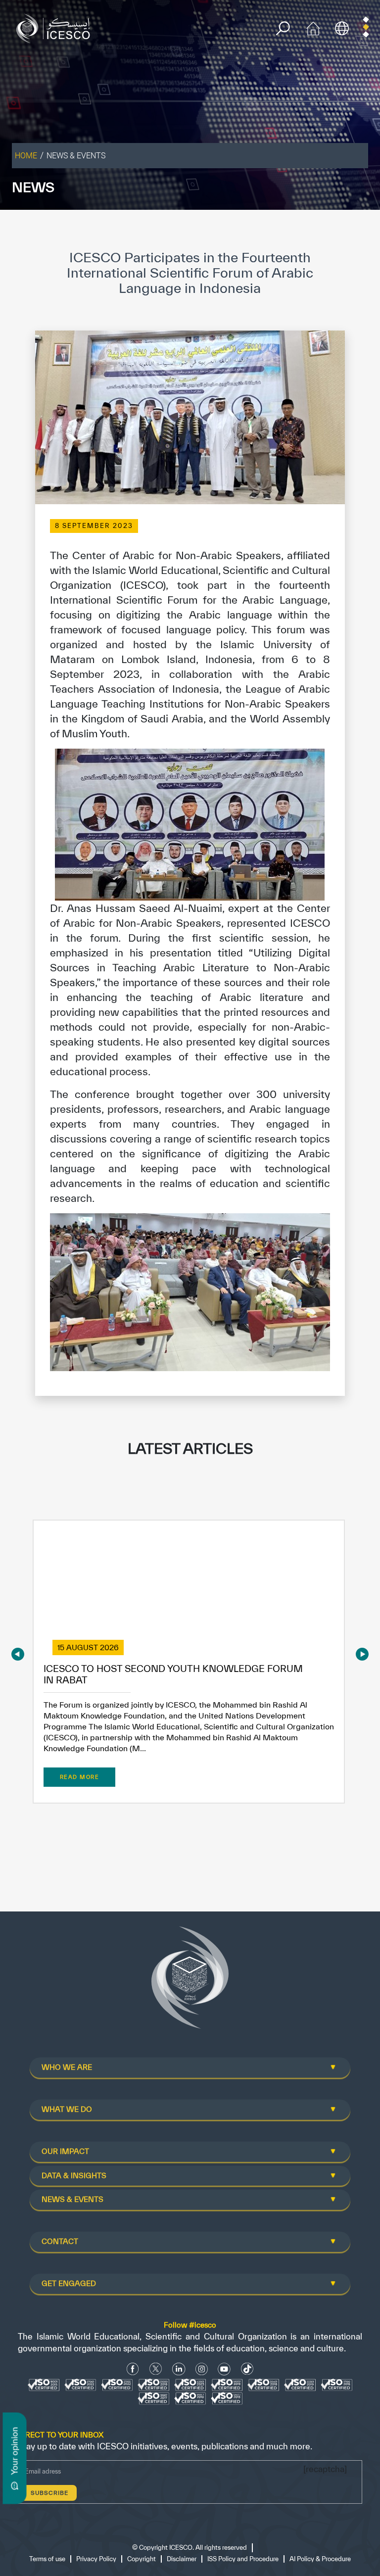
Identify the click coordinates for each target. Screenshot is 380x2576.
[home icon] (313, 27)
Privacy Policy (96, 2559)
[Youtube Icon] (224, 2369)
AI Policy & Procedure (320, 2559)
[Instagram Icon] (202, 2369)
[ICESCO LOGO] (190, 1982)
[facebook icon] (133, 2369)
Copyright (142, 2559)
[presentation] (18, 1654)
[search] (283, 28)
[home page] (55, 27)
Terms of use (47, 2559)
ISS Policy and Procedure (243, 2559)
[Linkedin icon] (179, 2369)
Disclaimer (182, 2559)
